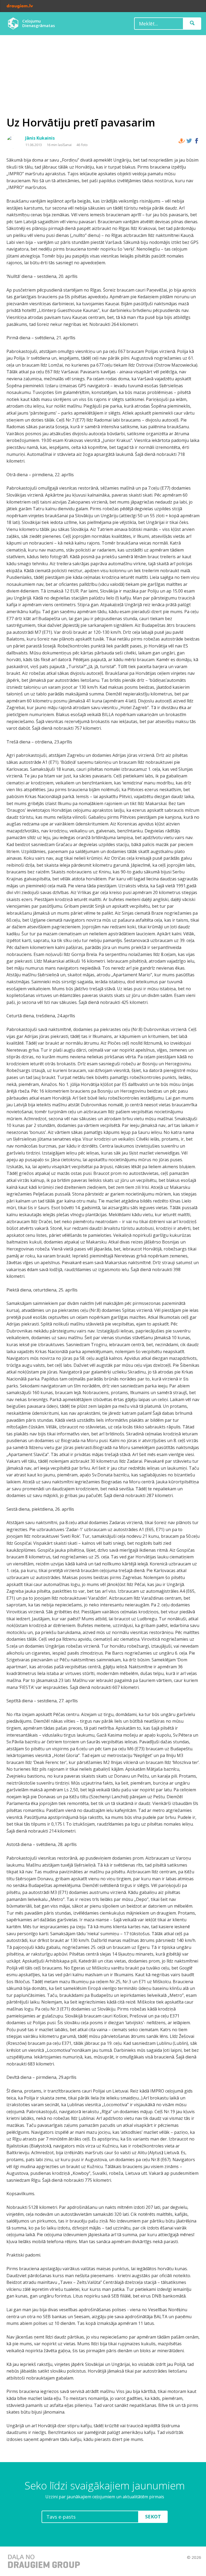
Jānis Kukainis (40, 138)
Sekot (153, 2517)
